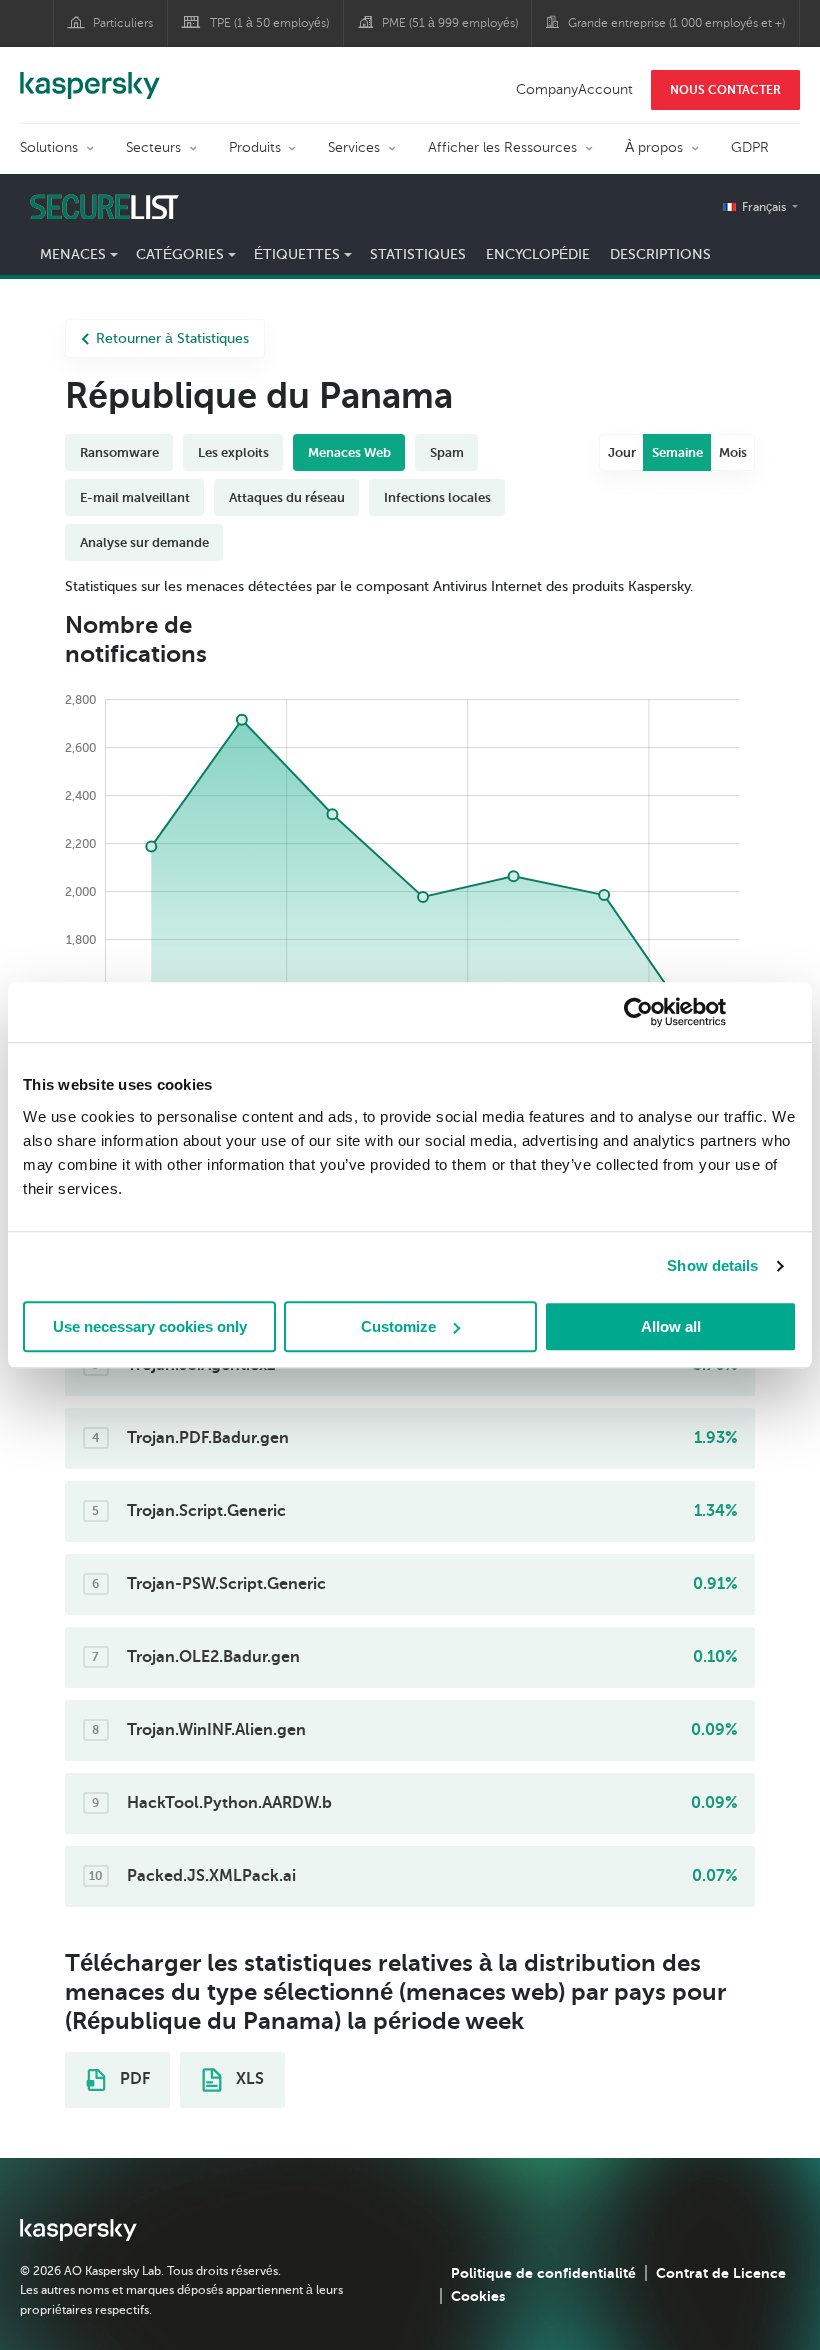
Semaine (677, 452)
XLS (248, 2079)
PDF (133, 2079)
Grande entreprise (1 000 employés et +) (676, 23)
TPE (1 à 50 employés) (269, 23)
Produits (255, 147)
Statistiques (418, 254)
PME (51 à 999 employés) (450, 23)
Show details (712, 1265)
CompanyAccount (574, 89)
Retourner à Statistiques (172, 338)
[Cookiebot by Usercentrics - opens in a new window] (638, 1012)
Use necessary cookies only (150, 1326)
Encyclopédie (538, 254)
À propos (654, 147)
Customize (398, 1326)
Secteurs (153, 147)
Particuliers (123, 23)
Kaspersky (90, 75)
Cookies (478, 2296)
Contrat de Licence (721, 2273)
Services (354, 147)
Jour (622, 452)
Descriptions (660, 254)
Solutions (49, 147)
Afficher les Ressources (502, 147)
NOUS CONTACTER (725, 90)
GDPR (750, 147)
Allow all (671, 1326)
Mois (733, 452)
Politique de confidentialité (543, 2273)
